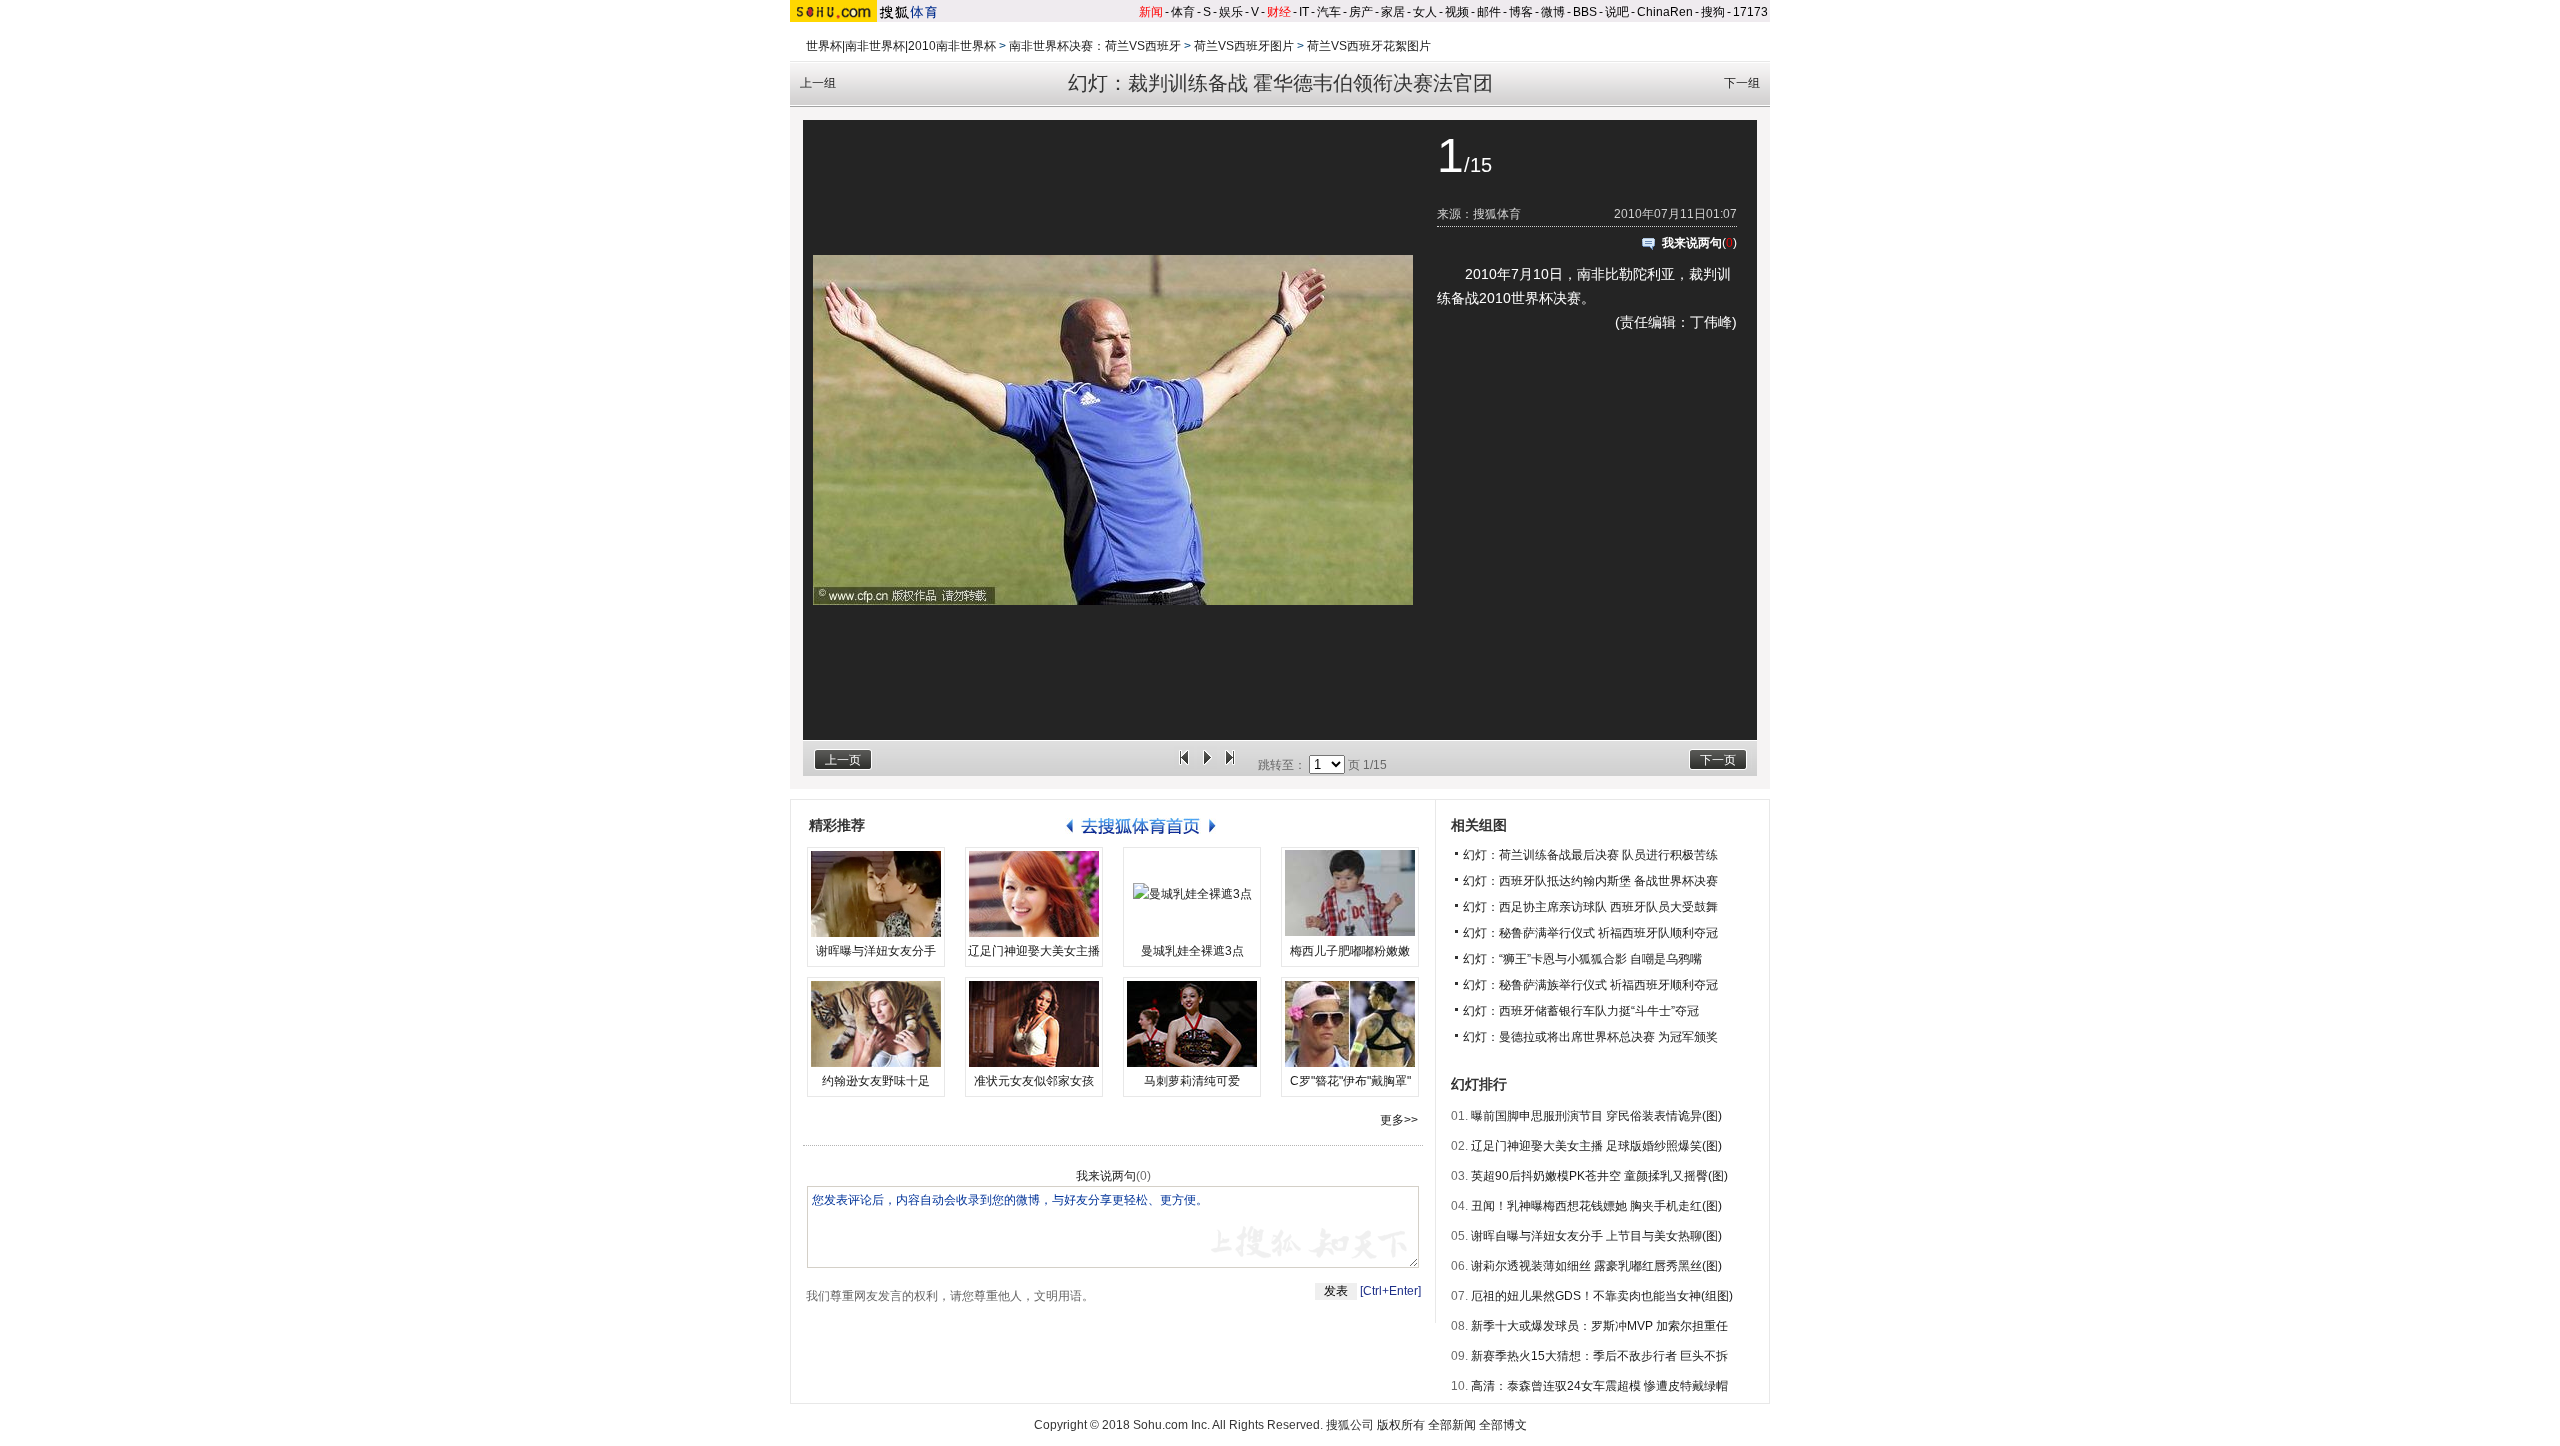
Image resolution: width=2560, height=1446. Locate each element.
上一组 (818, 83)
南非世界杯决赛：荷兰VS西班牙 (1095, 46)
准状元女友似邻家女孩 (1034, 1081)
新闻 (1151, 12)
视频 (1457, 12)
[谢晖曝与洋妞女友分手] (876, 894)
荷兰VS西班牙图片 (1244, 46)
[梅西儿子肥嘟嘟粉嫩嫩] (1350, 894)
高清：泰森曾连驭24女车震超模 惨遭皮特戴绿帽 (1599, 1386)
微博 (1553, 12)
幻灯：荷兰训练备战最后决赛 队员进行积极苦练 (1590, 855)
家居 (1393, 12)
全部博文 (1503, 1425)
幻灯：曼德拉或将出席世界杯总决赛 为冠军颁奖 (1590, 1037)
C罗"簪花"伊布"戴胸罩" (1350, 1081)
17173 (1750, 12)
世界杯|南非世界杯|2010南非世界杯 (901, 46)
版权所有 (1401, 1425)
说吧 (1617, 12)
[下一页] (1230, 765)
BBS (1585, 12)
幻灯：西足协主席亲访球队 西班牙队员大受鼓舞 (1590, 907)
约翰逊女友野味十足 (876, 1081)
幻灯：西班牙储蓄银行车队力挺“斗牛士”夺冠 (1581, 1011)
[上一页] (1184, 765)
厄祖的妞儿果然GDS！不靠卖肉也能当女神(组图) (1602, 1296)
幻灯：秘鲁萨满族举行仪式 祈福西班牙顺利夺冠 (1590, 985)
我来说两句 (1692, 243)
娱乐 (1231, 12)
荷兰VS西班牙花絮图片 (1369, 46)
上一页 (843, 760)
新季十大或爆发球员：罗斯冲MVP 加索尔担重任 (1599, 1326)
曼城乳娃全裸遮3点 (1192, 951)
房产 (1361, 12)
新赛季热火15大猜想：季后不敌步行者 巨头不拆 (1599, 1356)
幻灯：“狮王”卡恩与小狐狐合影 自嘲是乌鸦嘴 (1582, 959)
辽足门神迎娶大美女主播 (1034, 951)
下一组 (1742, 83)
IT (1304, 12)
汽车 (1329, 12)
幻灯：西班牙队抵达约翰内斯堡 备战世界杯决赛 (1590, 881)
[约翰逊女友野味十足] (876, 1024)
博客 (1521, 12)
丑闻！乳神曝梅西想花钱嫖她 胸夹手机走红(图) (1596, 1206)
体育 (1183, 12)
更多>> (1399, 1120)
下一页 (1718, 760)
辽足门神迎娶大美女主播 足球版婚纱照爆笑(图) (1596, 1146)
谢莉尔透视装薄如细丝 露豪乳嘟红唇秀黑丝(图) (1596, 1266)
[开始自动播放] (1207, 765)
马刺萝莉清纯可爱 (1192, 1081)
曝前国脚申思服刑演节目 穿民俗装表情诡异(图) (1596, 1116)
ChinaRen (1665, 12)
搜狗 (1713, 12)
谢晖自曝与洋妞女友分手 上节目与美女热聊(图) (1596, 1236)
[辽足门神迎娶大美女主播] (1034, 894)
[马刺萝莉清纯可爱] (1192, 1024)
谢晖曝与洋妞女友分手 (876, 951)
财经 (1279, 12)
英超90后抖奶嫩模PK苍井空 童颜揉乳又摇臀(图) (1599, 1176)
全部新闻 (1452, 1425)
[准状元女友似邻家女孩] (1034, 1024)
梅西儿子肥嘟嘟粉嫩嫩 (1350, 951)
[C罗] (1350, 1024)
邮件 (1489, 12)
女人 (1425, 12)
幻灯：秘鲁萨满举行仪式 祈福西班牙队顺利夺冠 (1590, 933)
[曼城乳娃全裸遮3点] (1192, 894)
